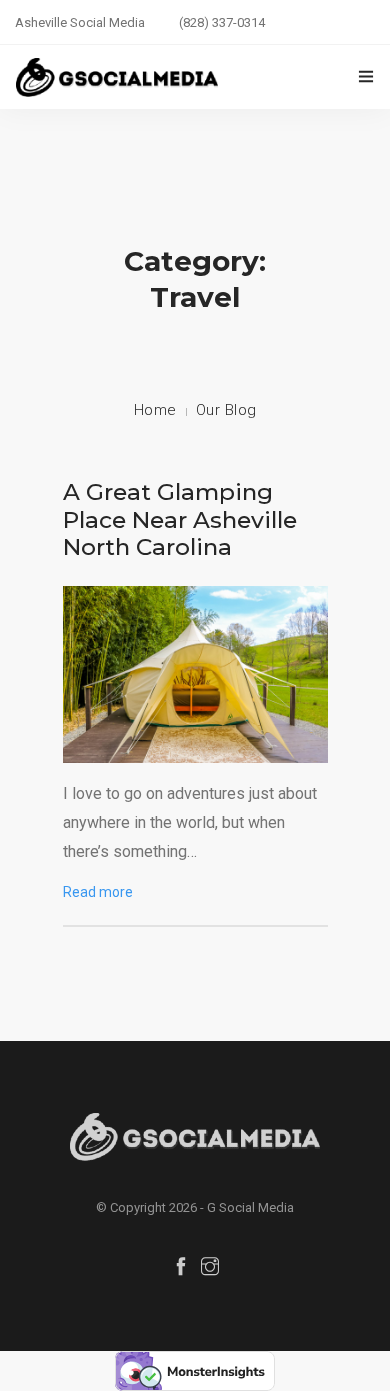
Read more (98, 892)
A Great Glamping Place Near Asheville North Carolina (180, 519)
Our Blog (226, 410)
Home (155, 410)
